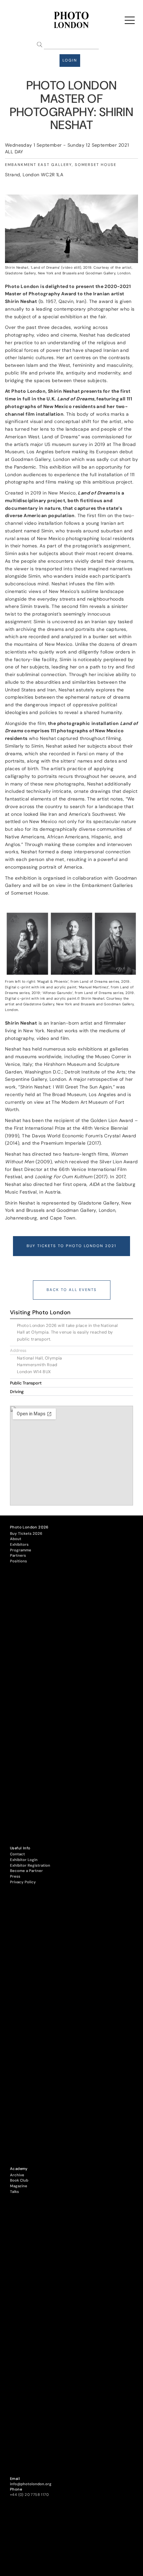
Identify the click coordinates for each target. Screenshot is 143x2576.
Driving (17, 1392)
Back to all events (72, 1290)
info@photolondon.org (31, 2484)
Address (18, 1351)
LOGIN (70, 60)
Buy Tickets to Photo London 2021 (71, 1246)
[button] (71, 1350)
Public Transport (26, 1383)
